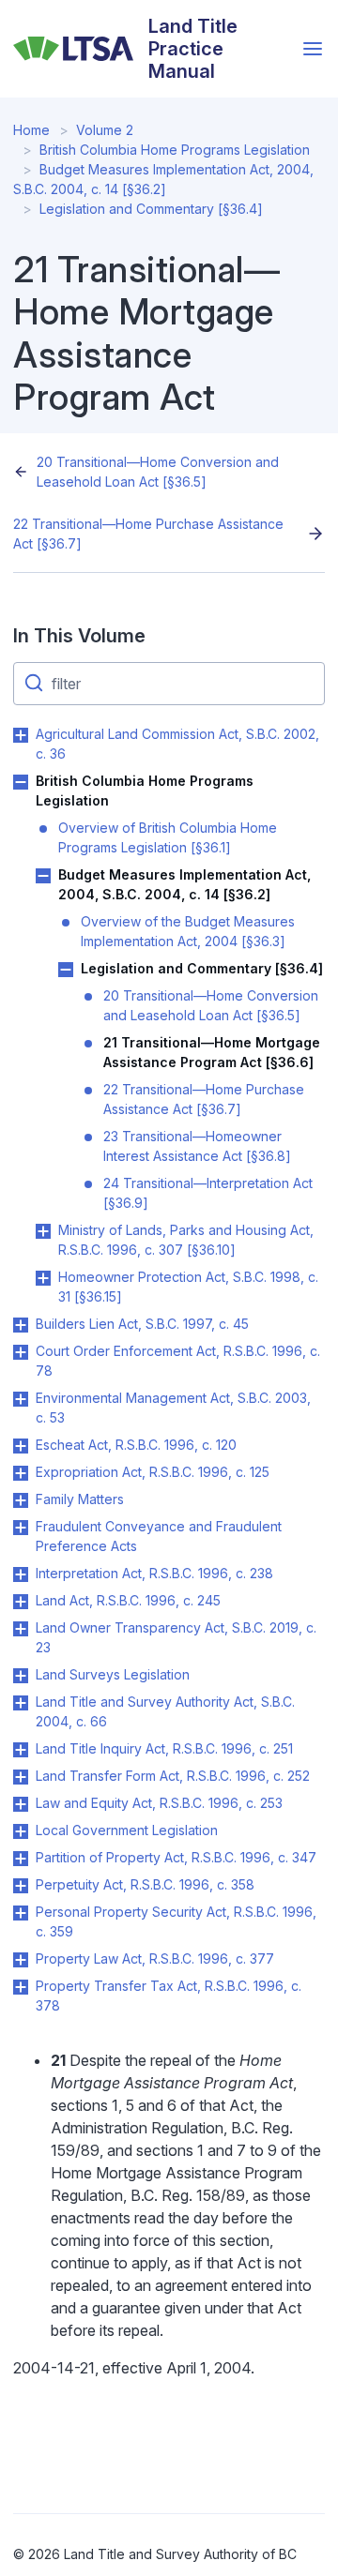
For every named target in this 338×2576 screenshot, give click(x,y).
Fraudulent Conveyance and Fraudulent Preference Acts (159, 1536)
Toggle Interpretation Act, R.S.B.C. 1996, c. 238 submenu (21, 1574)
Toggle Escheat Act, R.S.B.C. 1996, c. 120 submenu (21, 1446)
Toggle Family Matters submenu (21, 1500)
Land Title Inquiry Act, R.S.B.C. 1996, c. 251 (164, 1748)
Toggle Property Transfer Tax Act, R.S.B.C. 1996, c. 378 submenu (21, 1987)
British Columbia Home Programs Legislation (175, 150)
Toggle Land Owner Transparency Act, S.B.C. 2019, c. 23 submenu (21, 1629)
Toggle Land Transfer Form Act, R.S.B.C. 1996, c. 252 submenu (21, 1777)
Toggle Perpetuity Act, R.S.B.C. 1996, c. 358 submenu (21, 1886)
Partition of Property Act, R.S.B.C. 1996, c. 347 (176, 1857)
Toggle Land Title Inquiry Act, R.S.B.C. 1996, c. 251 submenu (21, 1750)
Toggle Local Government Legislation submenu (21, 1831)
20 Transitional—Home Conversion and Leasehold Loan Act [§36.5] (158, 472)
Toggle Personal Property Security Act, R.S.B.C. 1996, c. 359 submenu (21, 1913)
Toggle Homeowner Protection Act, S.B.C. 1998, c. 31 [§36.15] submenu (43, 1278)
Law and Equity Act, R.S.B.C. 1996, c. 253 (159, 1803)
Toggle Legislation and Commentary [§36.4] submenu (66, 970)
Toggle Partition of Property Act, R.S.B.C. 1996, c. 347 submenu (21, 1859)
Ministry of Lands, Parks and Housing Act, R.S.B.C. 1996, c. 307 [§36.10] (186, 1240)
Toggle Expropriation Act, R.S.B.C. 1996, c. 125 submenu (21, 1473)
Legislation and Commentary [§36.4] (151, 209)
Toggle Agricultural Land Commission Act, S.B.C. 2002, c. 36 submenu (21, 735)
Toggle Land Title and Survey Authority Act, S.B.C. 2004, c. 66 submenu (21, 1703)
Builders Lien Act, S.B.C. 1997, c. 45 (142, 1324)
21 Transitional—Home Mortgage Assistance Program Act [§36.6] (212, 1052)
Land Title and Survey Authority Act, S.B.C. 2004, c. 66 (165, 1711)
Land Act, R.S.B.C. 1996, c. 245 (128, 1600)
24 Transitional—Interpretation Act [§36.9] (208, 1193)
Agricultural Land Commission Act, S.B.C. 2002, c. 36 (177, 744)
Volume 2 (105, 130)
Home (31, 130)
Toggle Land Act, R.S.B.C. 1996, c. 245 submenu (21, 1602)
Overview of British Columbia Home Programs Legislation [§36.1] (168, 837)
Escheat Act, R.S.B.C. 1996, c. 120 (136, 1445)
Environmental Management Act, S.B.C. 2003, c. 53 (173, 1408)
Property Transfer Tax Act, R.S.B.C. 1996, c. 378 (169, 1996)
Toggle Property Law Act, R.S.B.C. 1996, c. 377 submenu (21, 1960)
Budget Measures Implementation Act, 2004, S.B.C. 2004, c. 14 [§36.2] (184, 884)
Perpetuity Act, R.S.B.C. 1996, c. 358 (145, 1884)
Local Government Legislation (127, 1830)
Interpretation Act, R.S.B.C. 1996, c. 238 (154, 1573)
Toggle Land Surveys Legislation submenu (21, 1676)
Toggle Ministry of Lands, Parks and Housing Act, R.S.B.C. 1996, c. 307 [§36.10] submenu (43, 1231)
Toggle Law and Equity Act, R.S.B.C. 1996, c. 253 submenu (21, 1804)
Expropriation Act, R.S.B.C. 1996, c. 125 (153, 1472)
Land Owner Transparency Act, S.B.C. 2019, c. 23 (176, 1637)
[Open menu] (313, 49)
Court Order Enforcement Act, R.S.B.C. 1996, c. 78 (178, 1361)
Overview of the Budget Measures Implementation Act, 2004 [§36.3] (188, 931)
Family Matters (80, 1499)
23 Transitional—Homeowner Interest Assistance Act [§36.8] (197, 1146)
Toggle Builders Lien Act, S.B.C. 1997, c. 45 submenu (21, 1325)
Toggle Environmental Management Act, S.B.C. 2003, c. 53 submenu (21, 1399)
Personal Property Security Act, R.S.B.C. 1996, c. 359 (176, 1921)
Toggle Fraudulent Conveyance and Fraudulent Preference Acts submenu (21, 1528)
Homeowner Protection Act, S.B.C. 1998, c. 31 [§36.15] (188, 1287)
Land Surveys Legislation (113, 1674)
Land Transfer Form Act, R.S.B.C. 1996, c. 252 (173, 1776)
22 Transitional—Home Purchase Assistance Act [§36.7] (148, 534)
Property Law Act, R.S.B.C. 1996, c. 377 (155, 1958)
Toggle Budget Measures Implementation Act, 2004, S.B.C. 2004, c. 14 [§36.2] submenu (43, 876)
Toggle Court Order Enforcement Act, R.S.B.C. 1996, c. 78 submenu (21, 1352)
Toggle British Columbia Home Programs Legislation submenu (21, 782)
